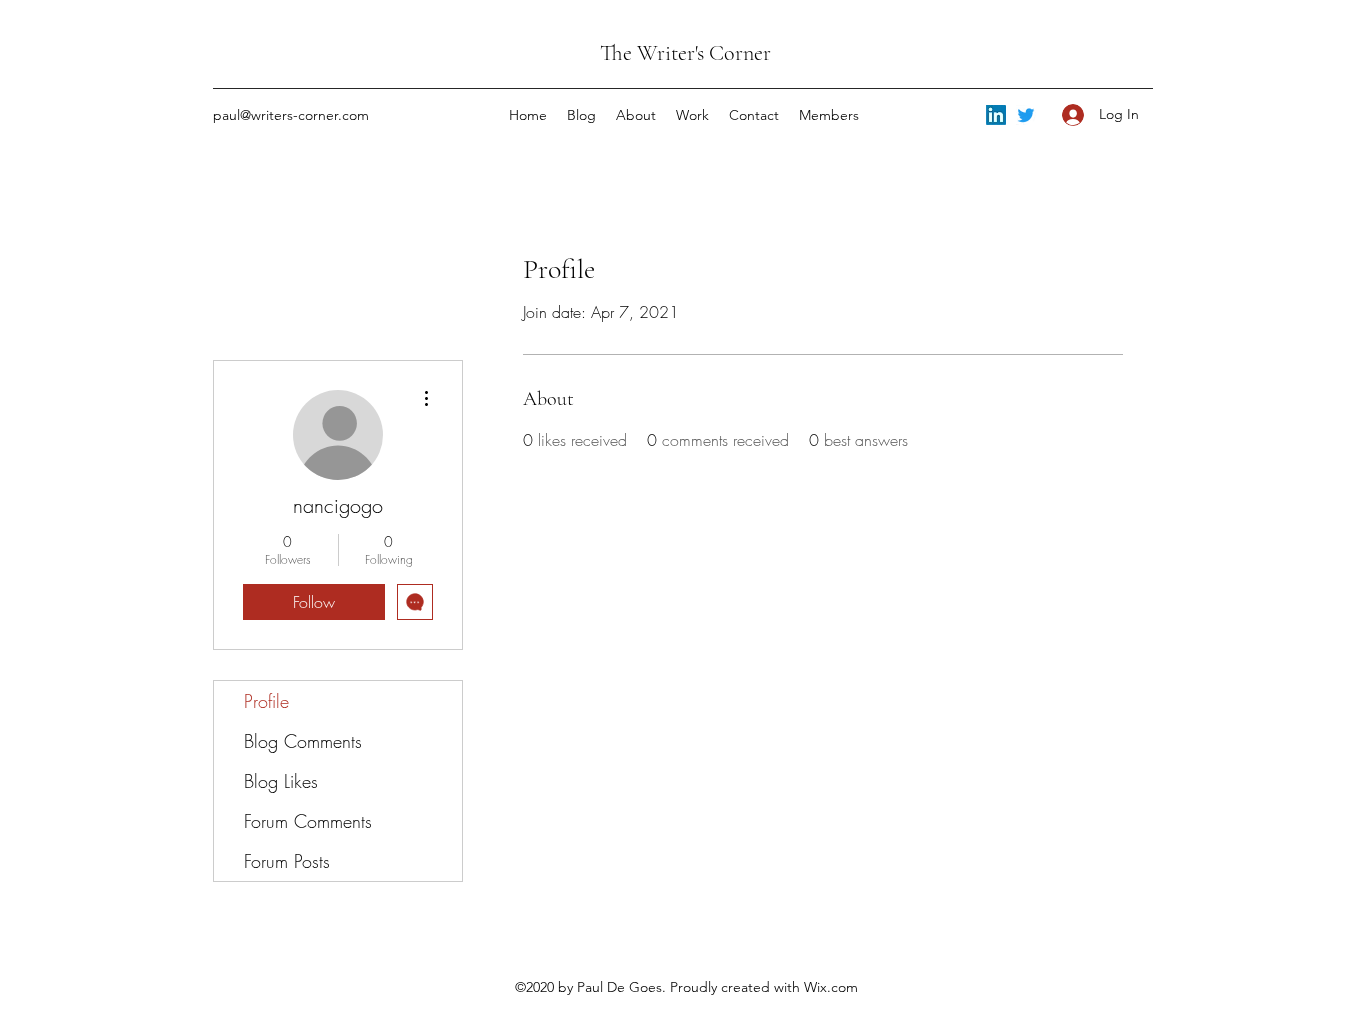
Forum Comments (308, 821)
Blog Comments (303, 741)
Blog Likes (281, 781)
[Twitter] (1026, 115)
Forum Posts (287, 861)
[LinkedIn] (996, 115)
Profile (266, 701)
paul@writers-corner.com (291, 115)
